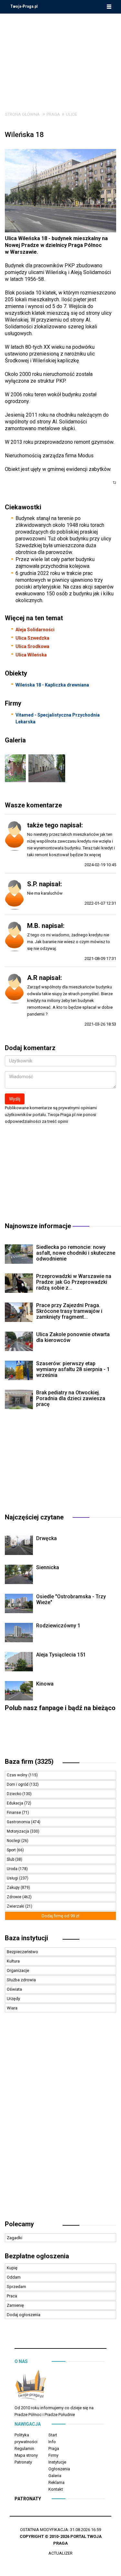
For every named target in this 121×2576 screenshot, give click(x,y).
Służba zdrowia (21, 1980)
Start (53, 2435)
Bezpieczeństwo (22, 1952)
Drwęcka (46, 1538)
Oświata (14, 1989)
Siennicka (48, 1567)
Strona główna (22, 114)
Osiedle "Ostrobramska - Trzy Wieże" (71, 1599)
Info (52, 2442)
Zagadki (15, 2238)
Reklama (56, 2482)
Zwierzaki (16, 1906)
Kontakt (56, 2489)
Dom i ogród (18, 1784)
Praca (12, 2296)
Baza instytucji (26, 1938)
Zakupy (14, 1888)
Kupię (12, 2268)
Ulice (71, 114)
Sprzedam (16, 2287)
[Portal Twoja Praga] (31, 2386)
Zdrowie (15, 1897)
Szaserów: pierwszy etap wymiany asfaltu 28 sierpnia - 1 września (73, 1369)
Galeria (55, 2476)
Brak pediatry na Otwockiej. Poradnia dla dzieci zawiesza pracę (71, 1398)
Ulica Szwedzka (32, 638)
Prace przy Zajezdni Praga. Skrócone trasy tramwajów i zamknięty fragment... (69, 1311)
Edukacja (15, 1803)
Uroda (13, 1869)
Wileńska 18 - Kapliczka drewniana (52, 685)
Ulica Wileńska (31, 655)
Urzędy (13, 1999)
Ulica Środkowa (32, 646)
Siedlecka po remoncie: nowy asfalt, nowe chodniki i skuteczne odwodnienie (76, 1253)
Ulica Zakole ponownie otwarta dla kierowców (73, 1337)
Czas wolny (18, 1775)
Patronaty (23, 2462)
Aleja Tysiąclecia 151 (61, 1655)
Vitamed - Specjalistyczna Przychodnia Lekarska (58, 718)
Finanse (14, 1813)
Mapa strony (26, 2455)
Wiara (12, 2008)
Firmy (53, 2455)
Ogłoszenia (59, 2469)
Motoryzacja (18, 1831)
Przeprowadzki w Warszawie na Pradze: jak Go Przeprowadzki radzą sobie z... (74, 1282)
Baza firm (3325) (29, 1762)
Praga (53, 114)
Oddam (14, 2277)
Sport (12, 1850)
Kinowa (45, 1684)
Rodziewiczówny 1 (58, 1626)
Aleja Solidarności (35, 630)
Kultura (13, 1961)
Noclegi (14, 1841)
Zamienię (15, 2305)
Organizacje (18, 1970)
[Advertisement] (61, 58)
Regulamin (24, 2448)
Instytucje (57, 2462)
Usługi (13, 1878)
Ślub (11, 1859)
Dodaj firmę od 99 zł (60, 1916)
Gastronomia (19, 1822)
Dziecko (15, 1794)
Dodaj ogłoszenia (24, 2315)
